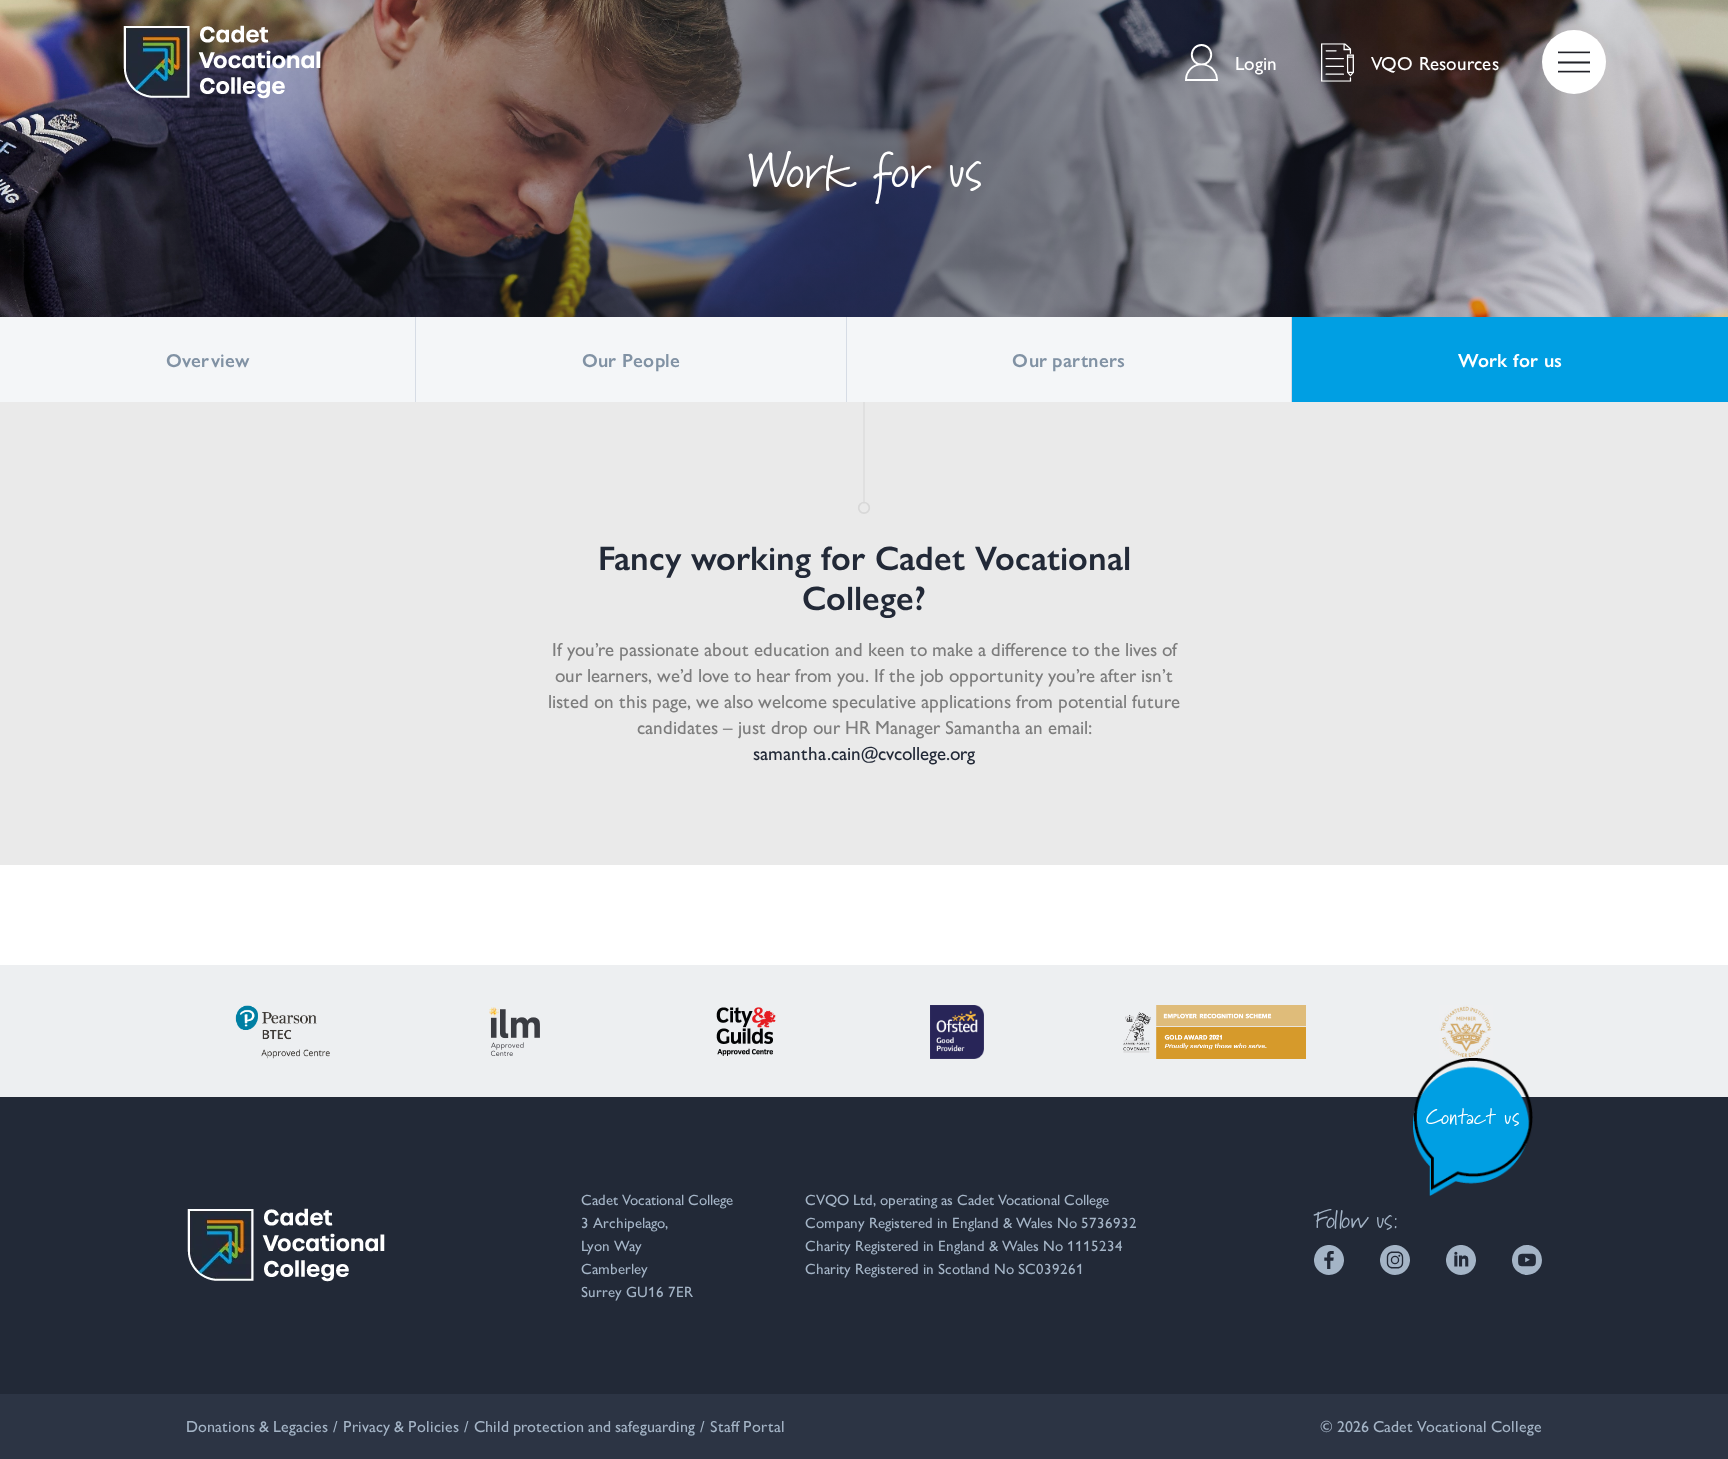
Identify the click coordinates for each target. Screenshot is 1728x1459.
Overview (208, 359)
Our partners (1068, 359)
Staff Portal (747, 1425)
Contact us (1473, 1116)
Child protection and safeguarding (584, 1425)
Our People (631, 359)
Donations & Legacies (257, 1425)
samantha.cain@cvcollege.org (864, 752)
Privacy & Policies (401, 1425)
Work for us (1510, 359)
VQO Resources (1435, 62)
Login (1256, 62)
